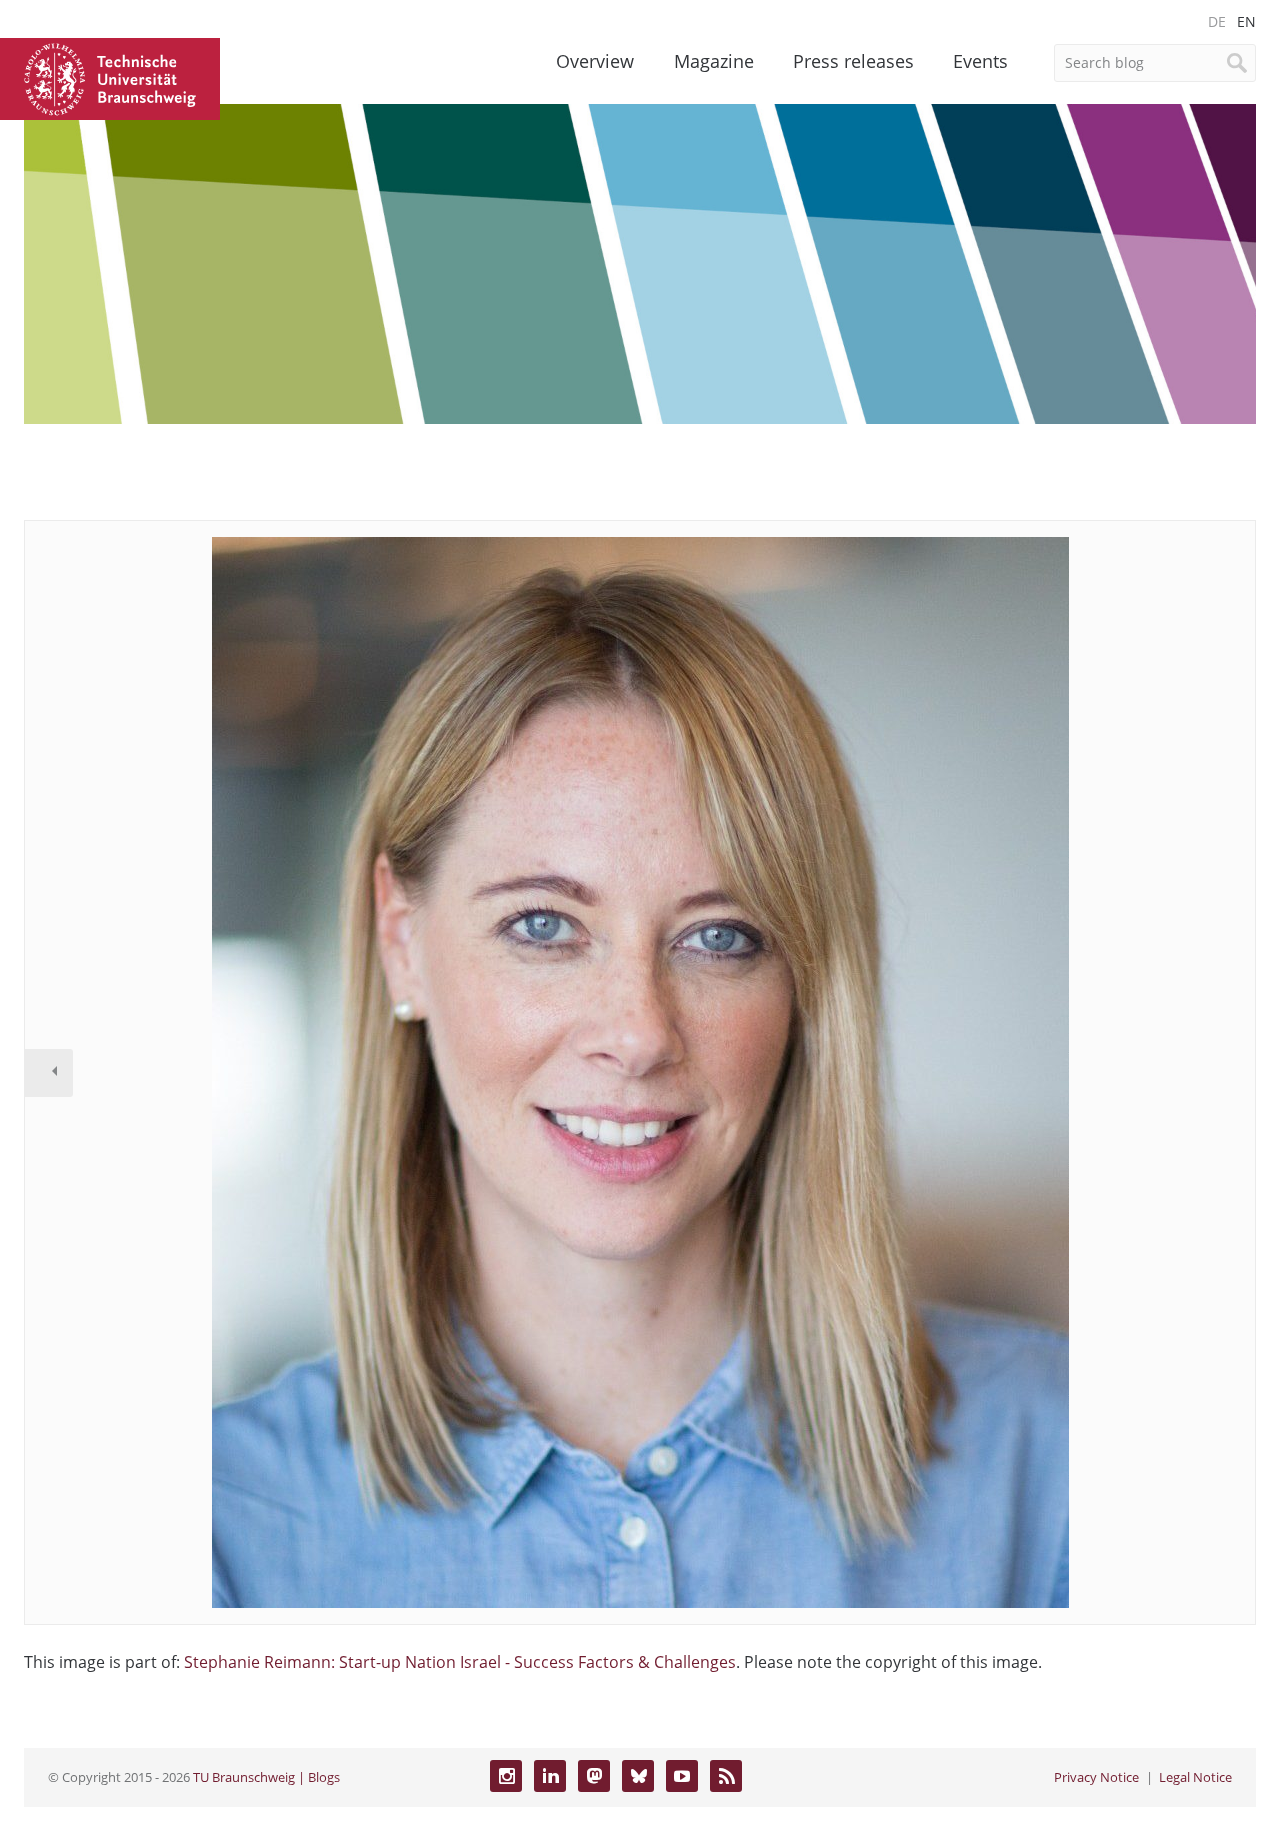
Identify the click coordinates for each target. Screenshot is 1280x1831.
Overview (595, 61)
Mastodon (594, 1776)
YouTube (682, 1776)
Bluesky (638, 1776)
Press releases (853, 61)
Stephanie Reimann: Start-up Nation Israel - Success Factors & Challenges (460, 1662)
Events (980, 61)
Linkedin (550, 1776)
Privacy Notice (1096, 1777)
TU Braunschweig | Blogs (266, 1777)
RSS (726, 1776)
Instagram (506, 1776)
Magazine (714, 61)
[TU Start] (110, 77)
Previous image (49, 1073)
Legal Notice (1195, 1777)
